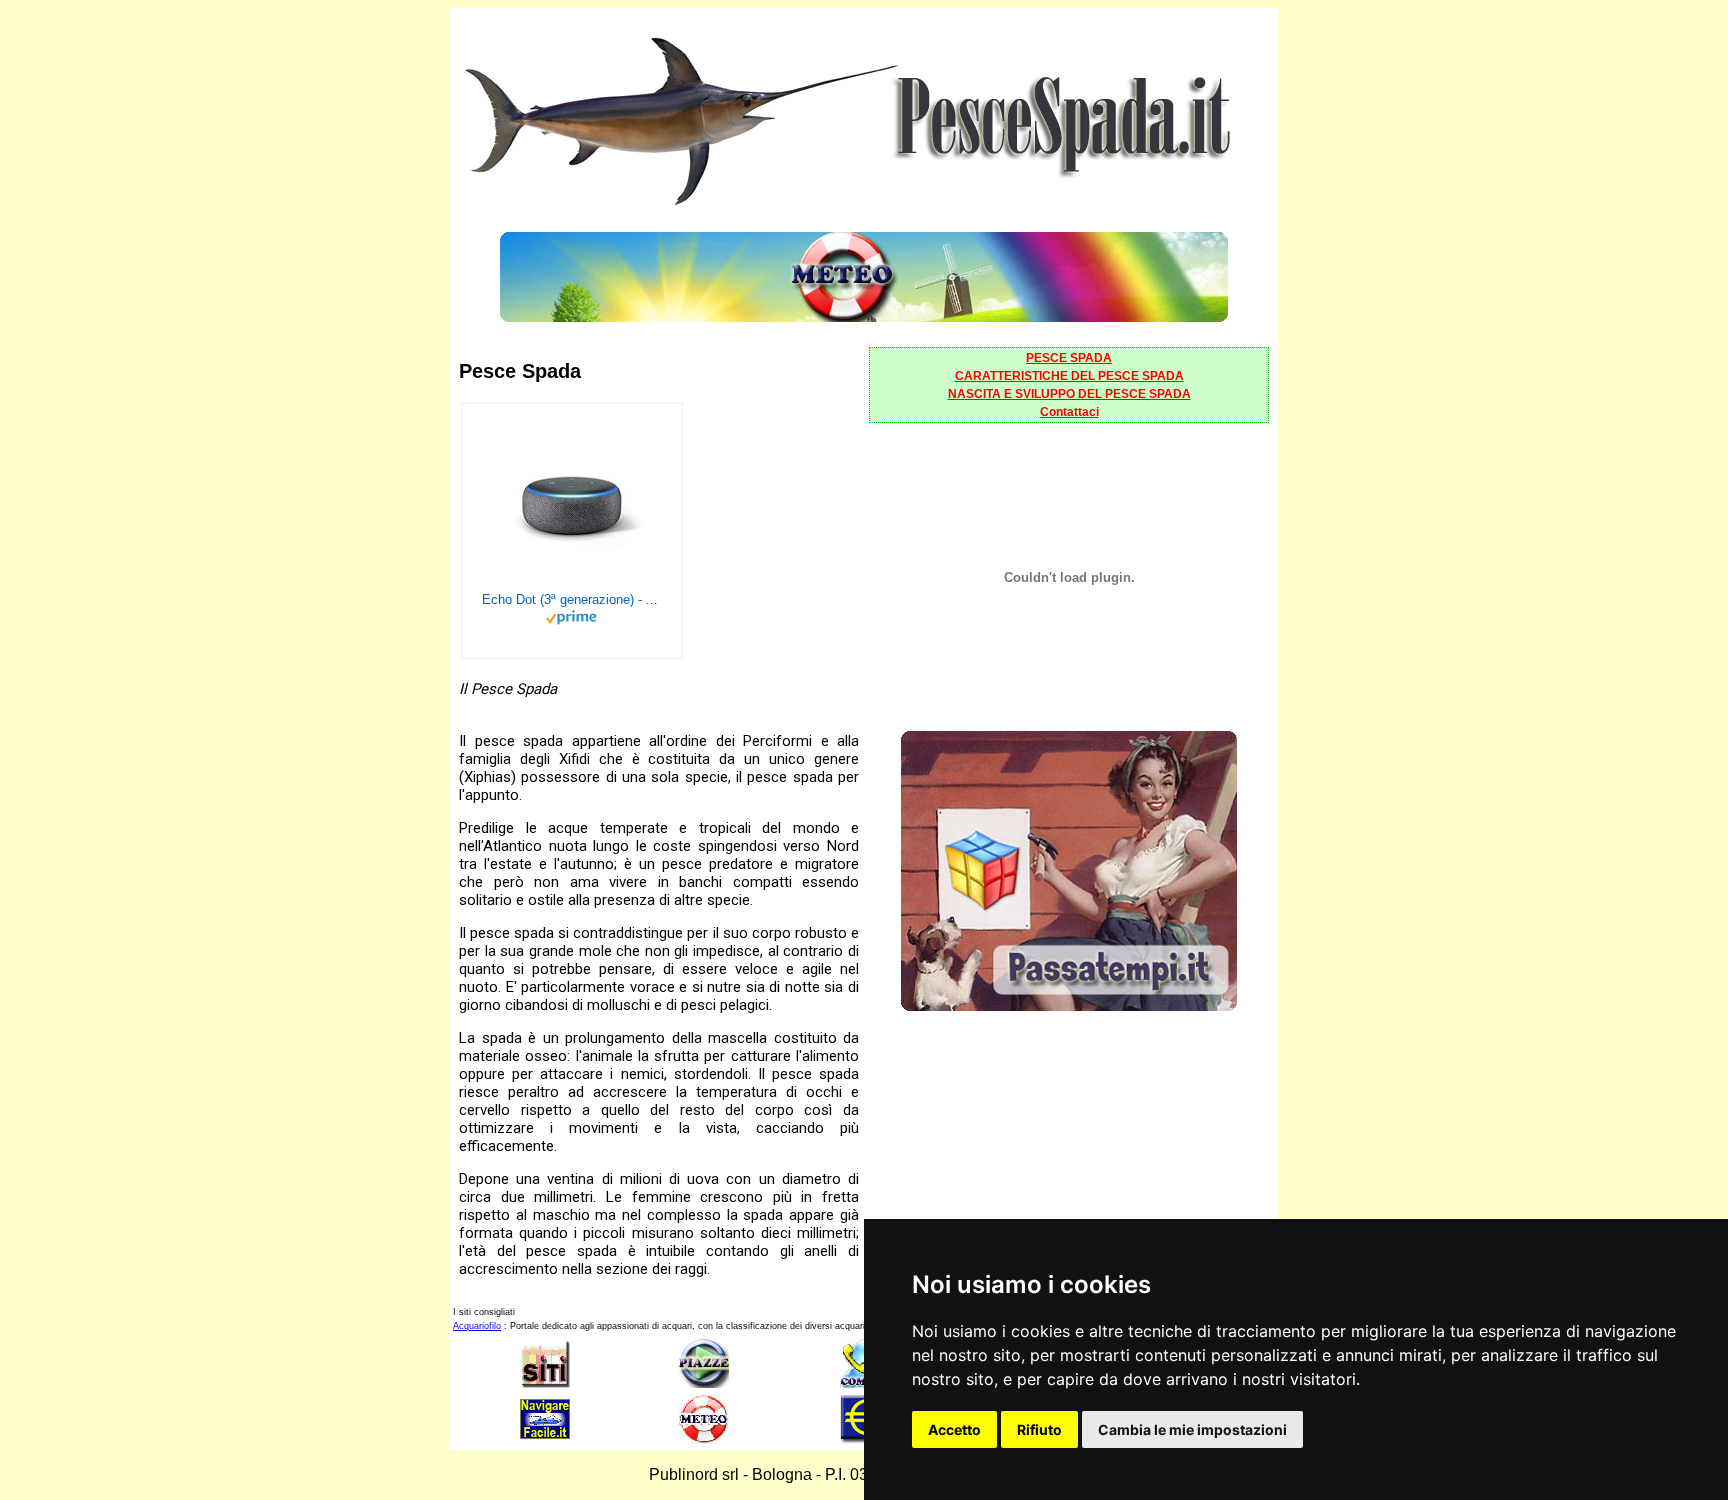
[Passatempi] (1069, 1005)
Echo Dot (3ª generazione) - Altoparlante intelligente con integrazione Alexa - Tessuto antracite (572, 599)
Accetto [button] (954, 1429)
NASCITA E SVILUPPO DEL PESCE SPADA (1069, 394)
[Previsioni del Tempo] (864, 316)
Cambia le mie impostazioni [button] (1192, 1429)
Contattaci (1069, 412)
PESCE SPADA (1069, 358)
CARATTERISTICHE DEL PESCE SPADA (1069, 376)
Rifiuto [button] (1039, 1429)
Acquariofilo (477, 1326)
